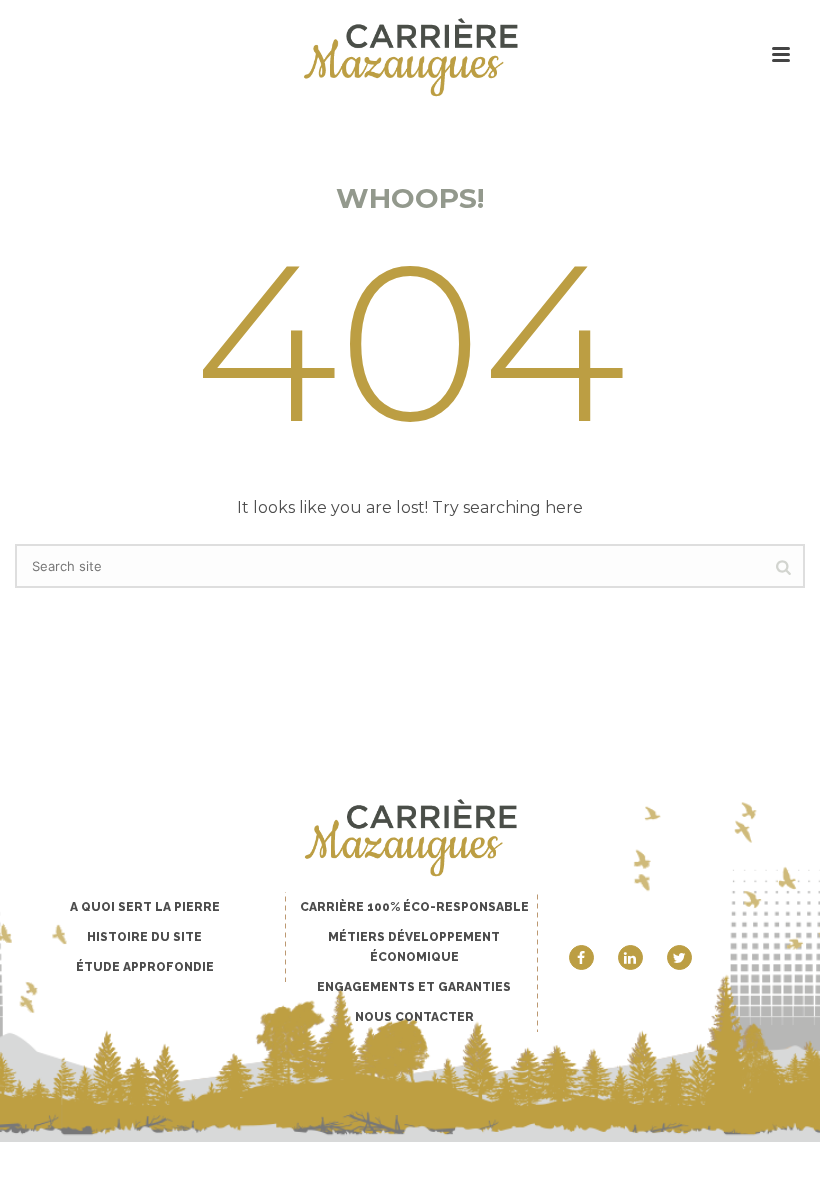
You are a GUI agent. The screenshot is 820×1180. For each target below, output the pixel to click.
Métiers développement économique (414, 947)
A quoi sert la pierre (145, 907)
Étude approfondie (145, 967)
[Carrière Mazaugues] (409, 57)
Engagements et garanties (414, 987)
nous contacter (414, 1017)
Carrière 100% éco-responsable (414, 907)
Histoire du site (144, 937)
